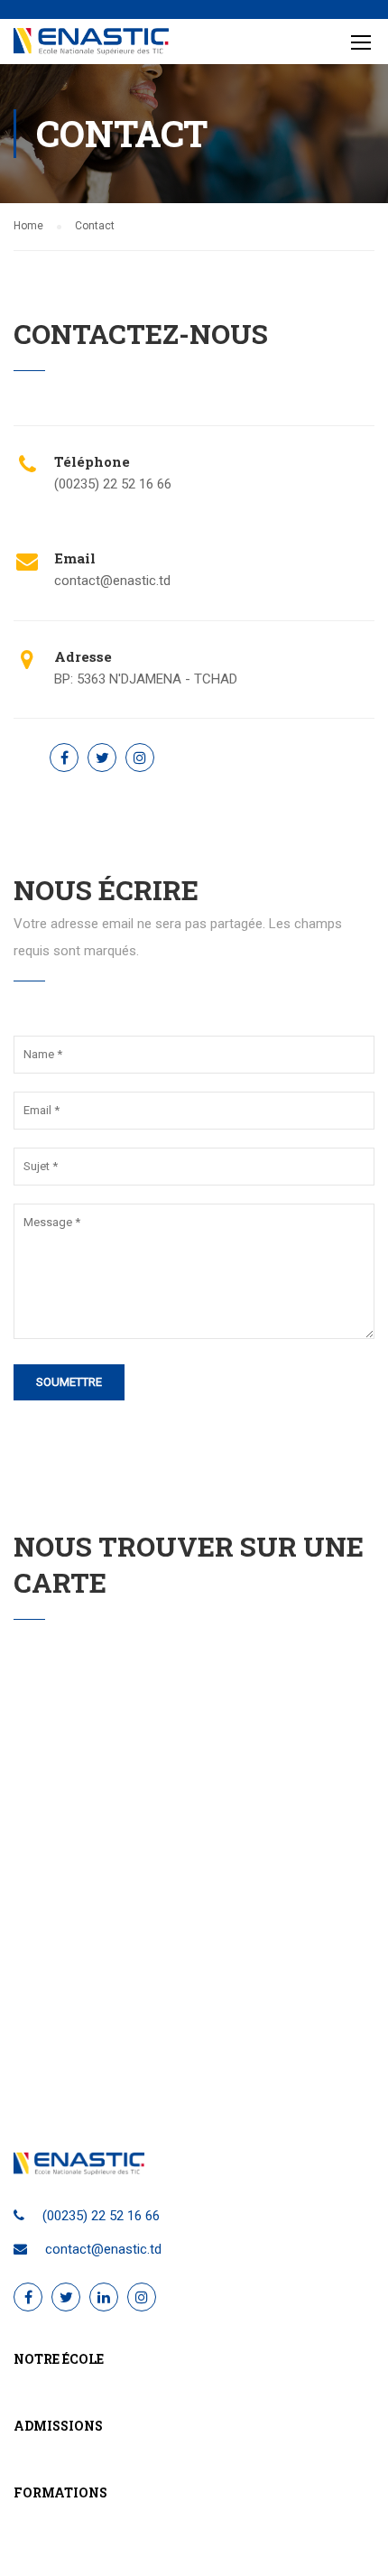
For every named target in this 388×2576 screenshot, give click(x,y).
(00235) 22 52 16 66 (101, 2216)
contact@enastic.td (112, 581)
